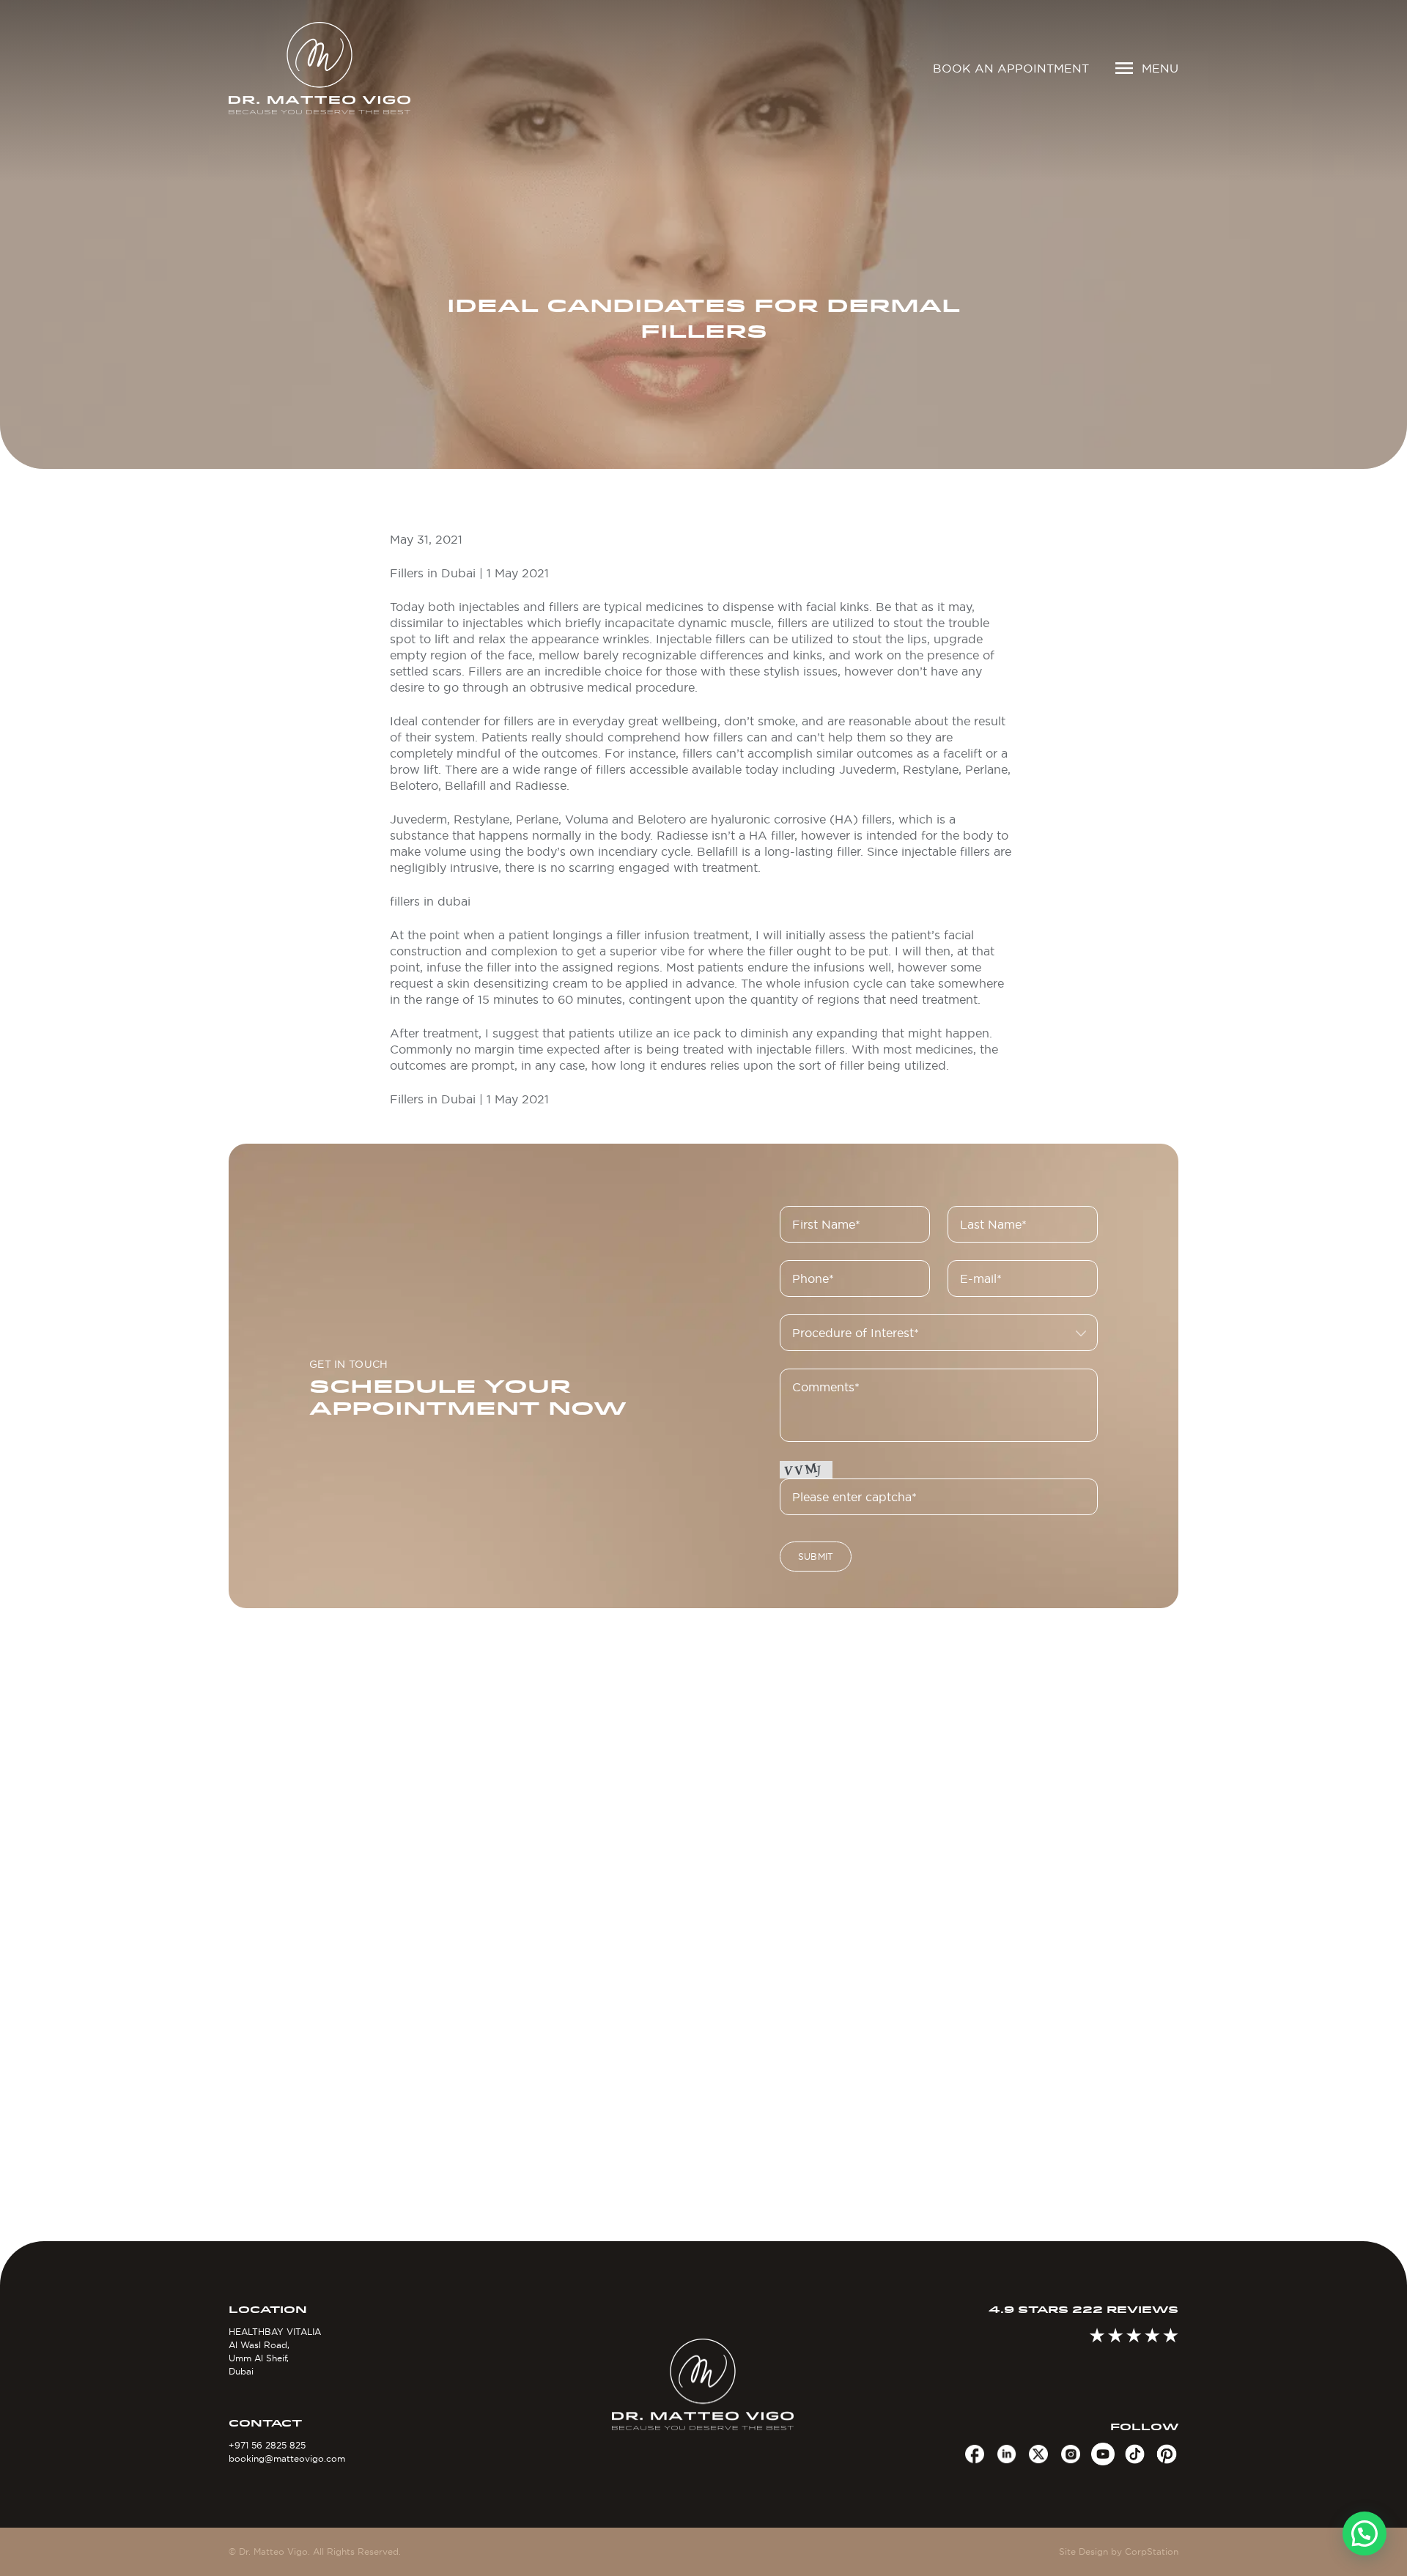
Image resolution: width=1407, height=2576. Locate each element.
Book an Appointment (1011, 68)
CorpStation (1152, 2551)
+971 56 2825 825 (267, 2445)
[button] (1364, 2534)
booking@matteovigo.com (287, 2458)
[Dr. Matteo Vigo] (341, 68)
